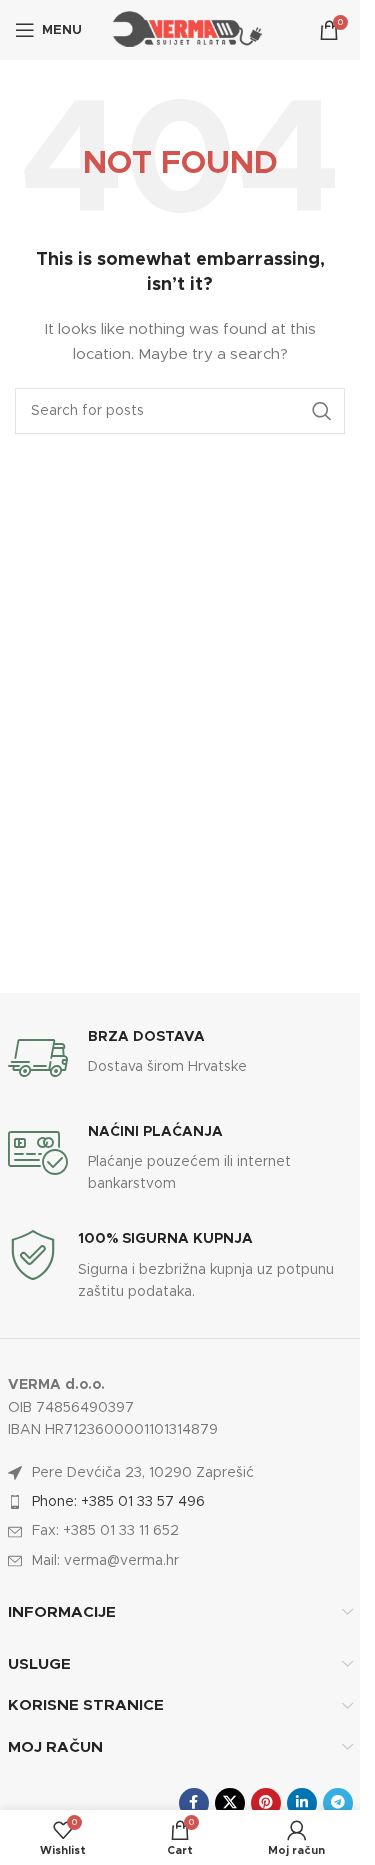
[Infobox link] (180, 1058)
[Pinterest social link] (266, 1803)
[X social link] (230, 1803)
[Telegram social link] (338, 1803)
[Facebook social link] (194, 1803)
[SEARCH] (322, 411)
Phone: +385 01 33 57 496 (118, 1502)
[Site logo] (185, 30)
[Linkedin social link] (302, 1803)
